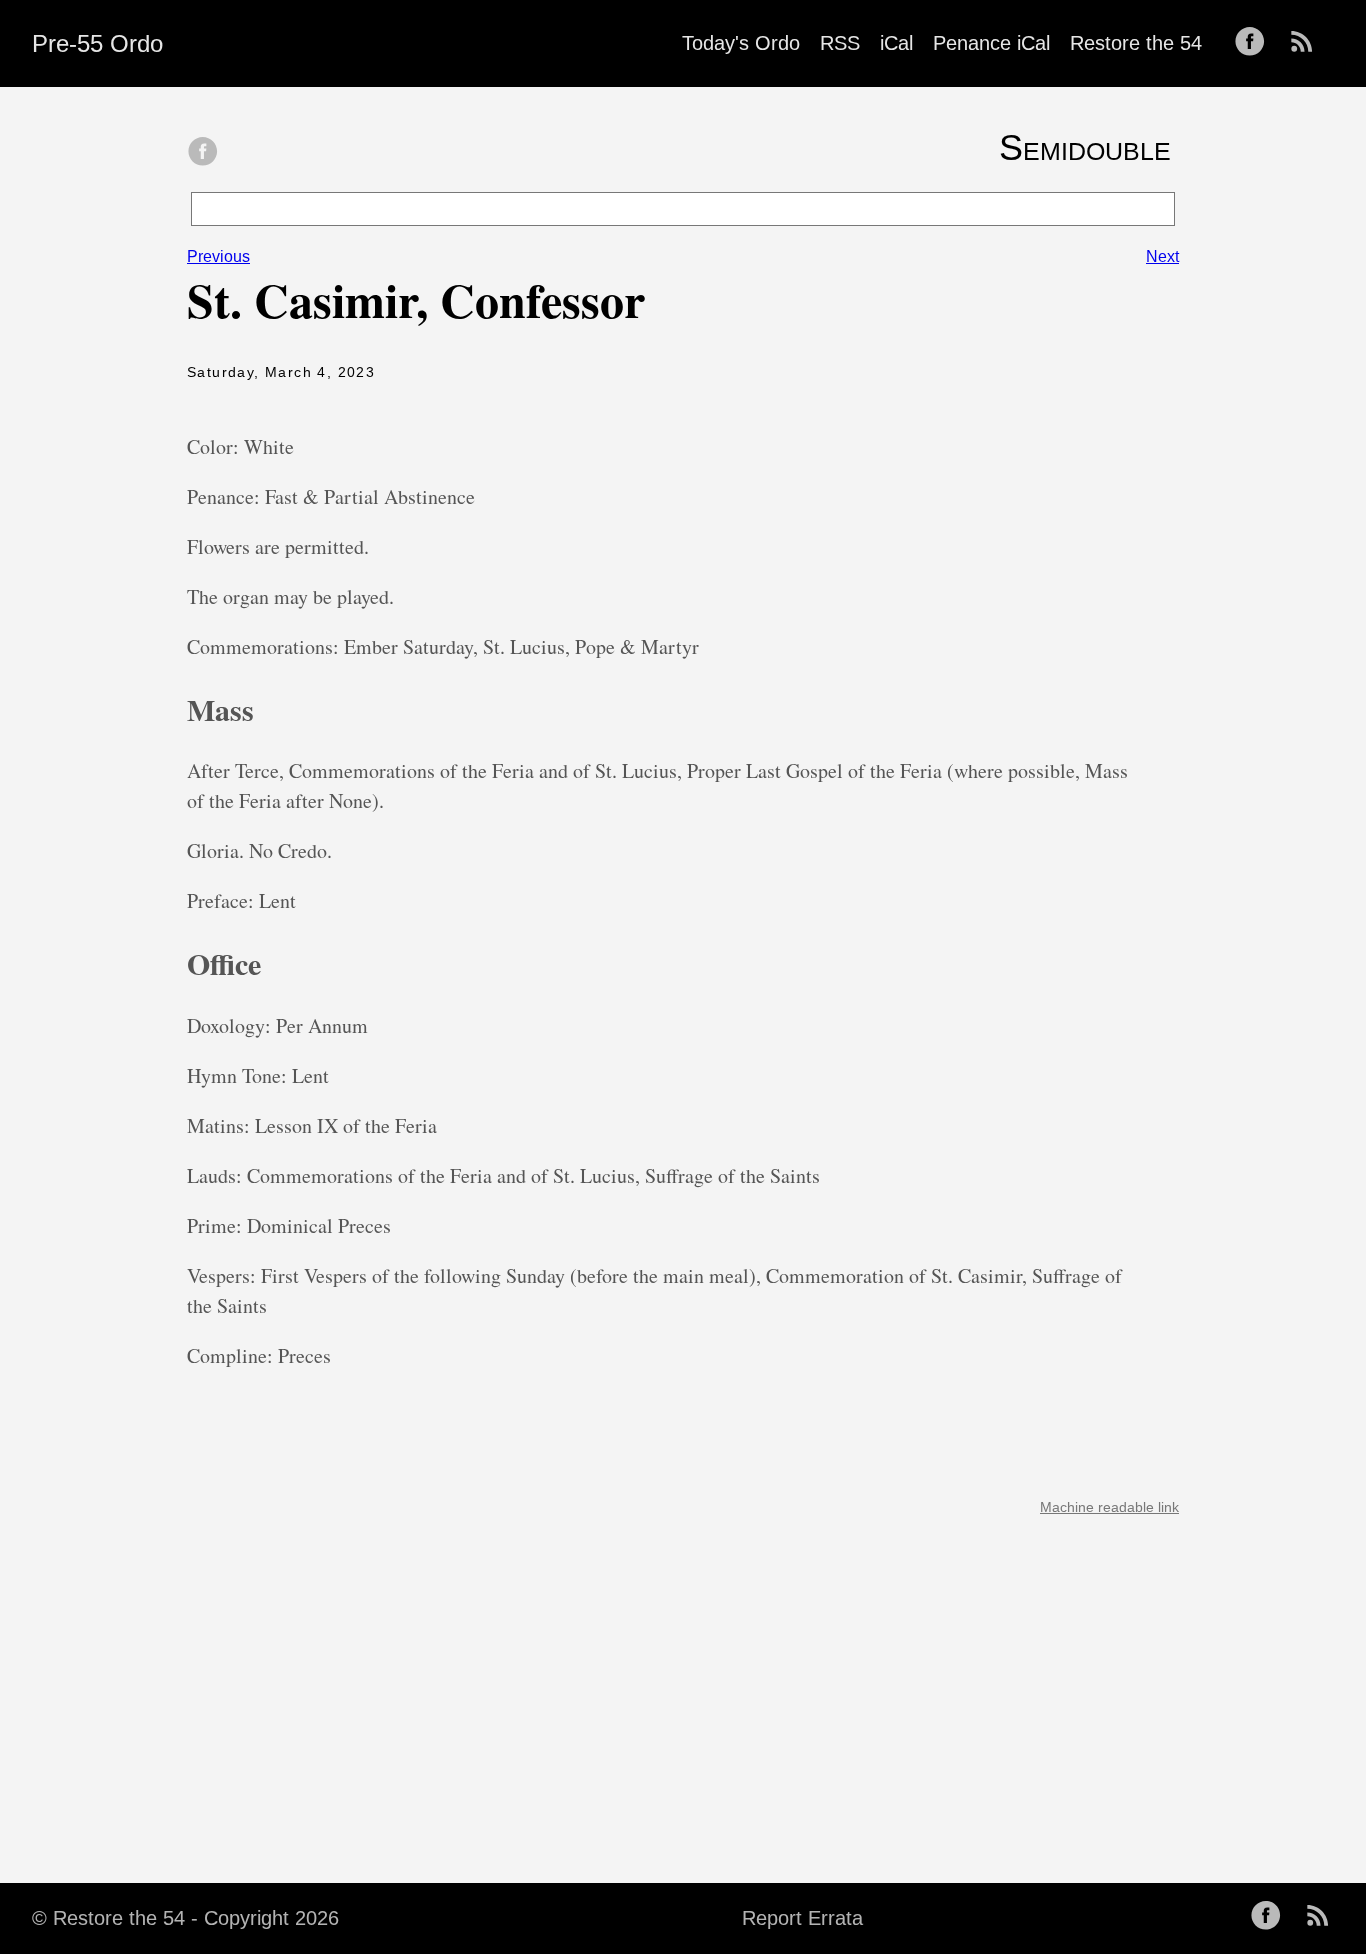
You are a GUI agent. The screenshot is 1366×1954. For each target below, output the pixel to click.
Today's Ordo (741, 43)
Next (1162, 256)
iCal (896, 43)
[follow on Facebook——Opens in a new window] (1256, 43)
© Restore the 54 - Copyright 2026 (185, 1918)
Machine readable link (1109, 1507)
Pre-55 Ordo (97, 43)
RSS (840, 43)
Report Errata (802, 1918)
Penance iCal (991, 43)
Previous (218, 256)
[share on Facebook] (203, 153)
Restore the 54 (1136, 43)
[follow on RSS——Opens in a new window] (1308, 43)
